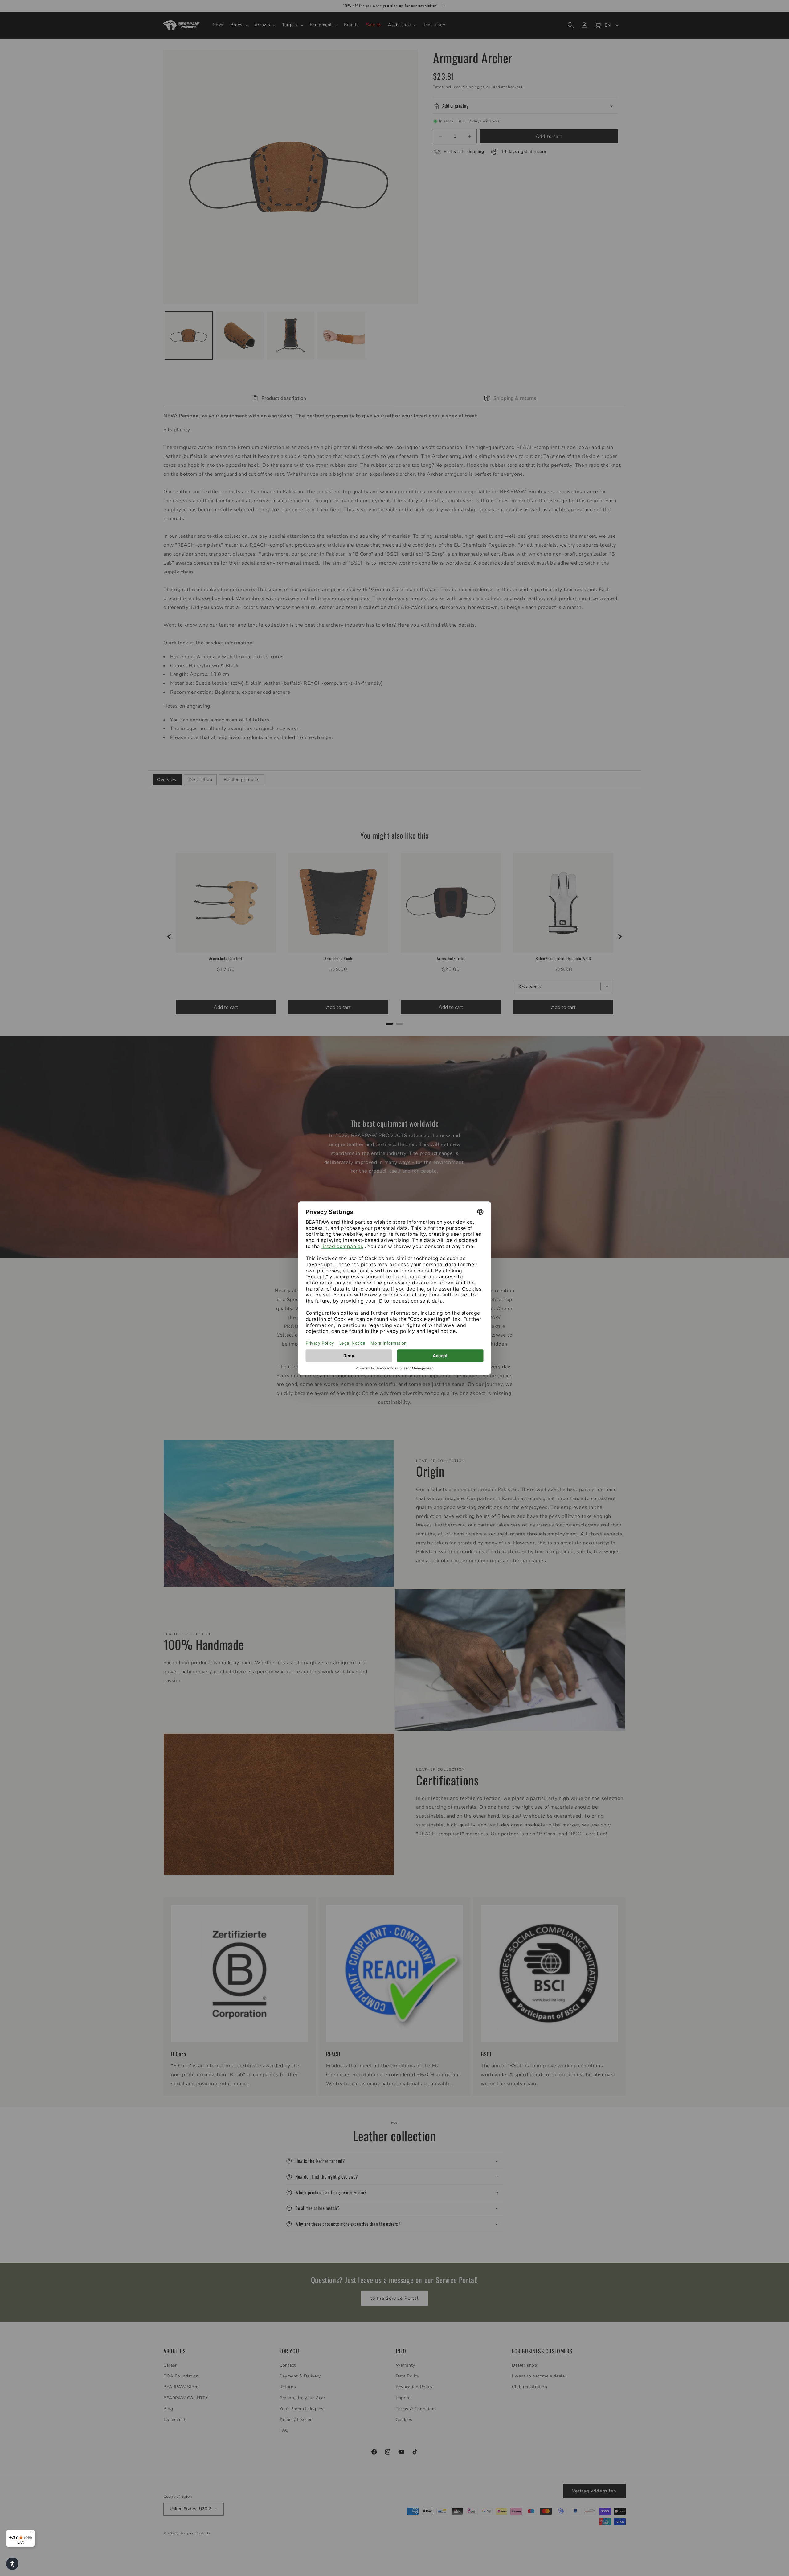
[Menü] (31, 2533)
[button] (12, 2564)
